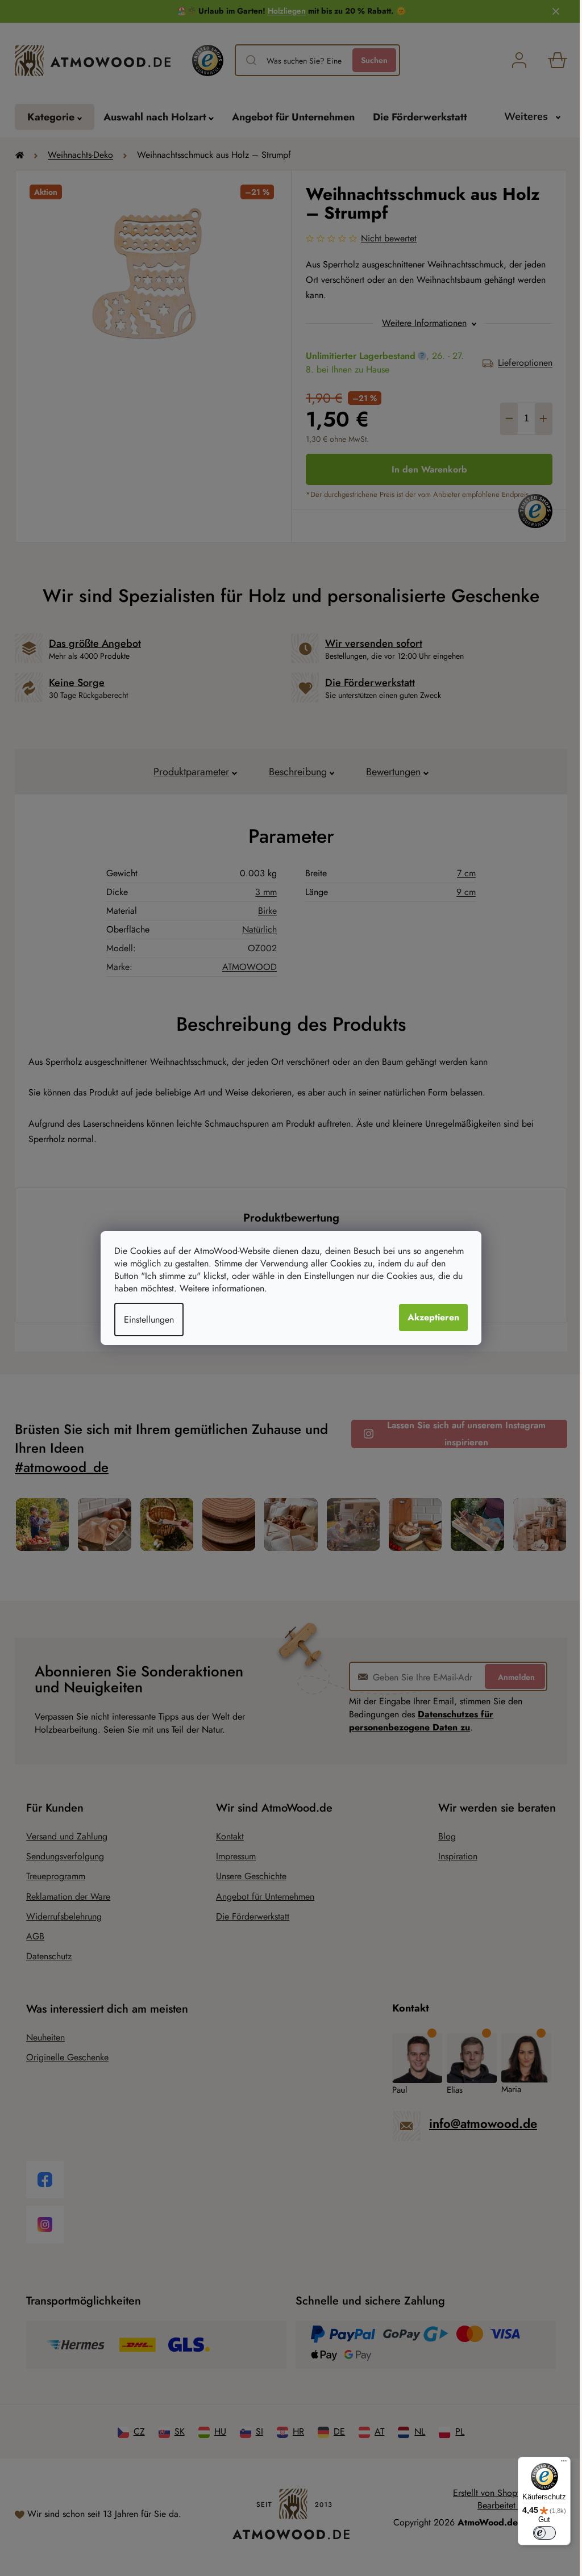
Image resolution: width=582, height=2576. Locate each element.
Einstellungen (149, 1320)
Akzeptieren (433, 1317)
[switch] (544, 2533)
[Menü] (564, 2464)
